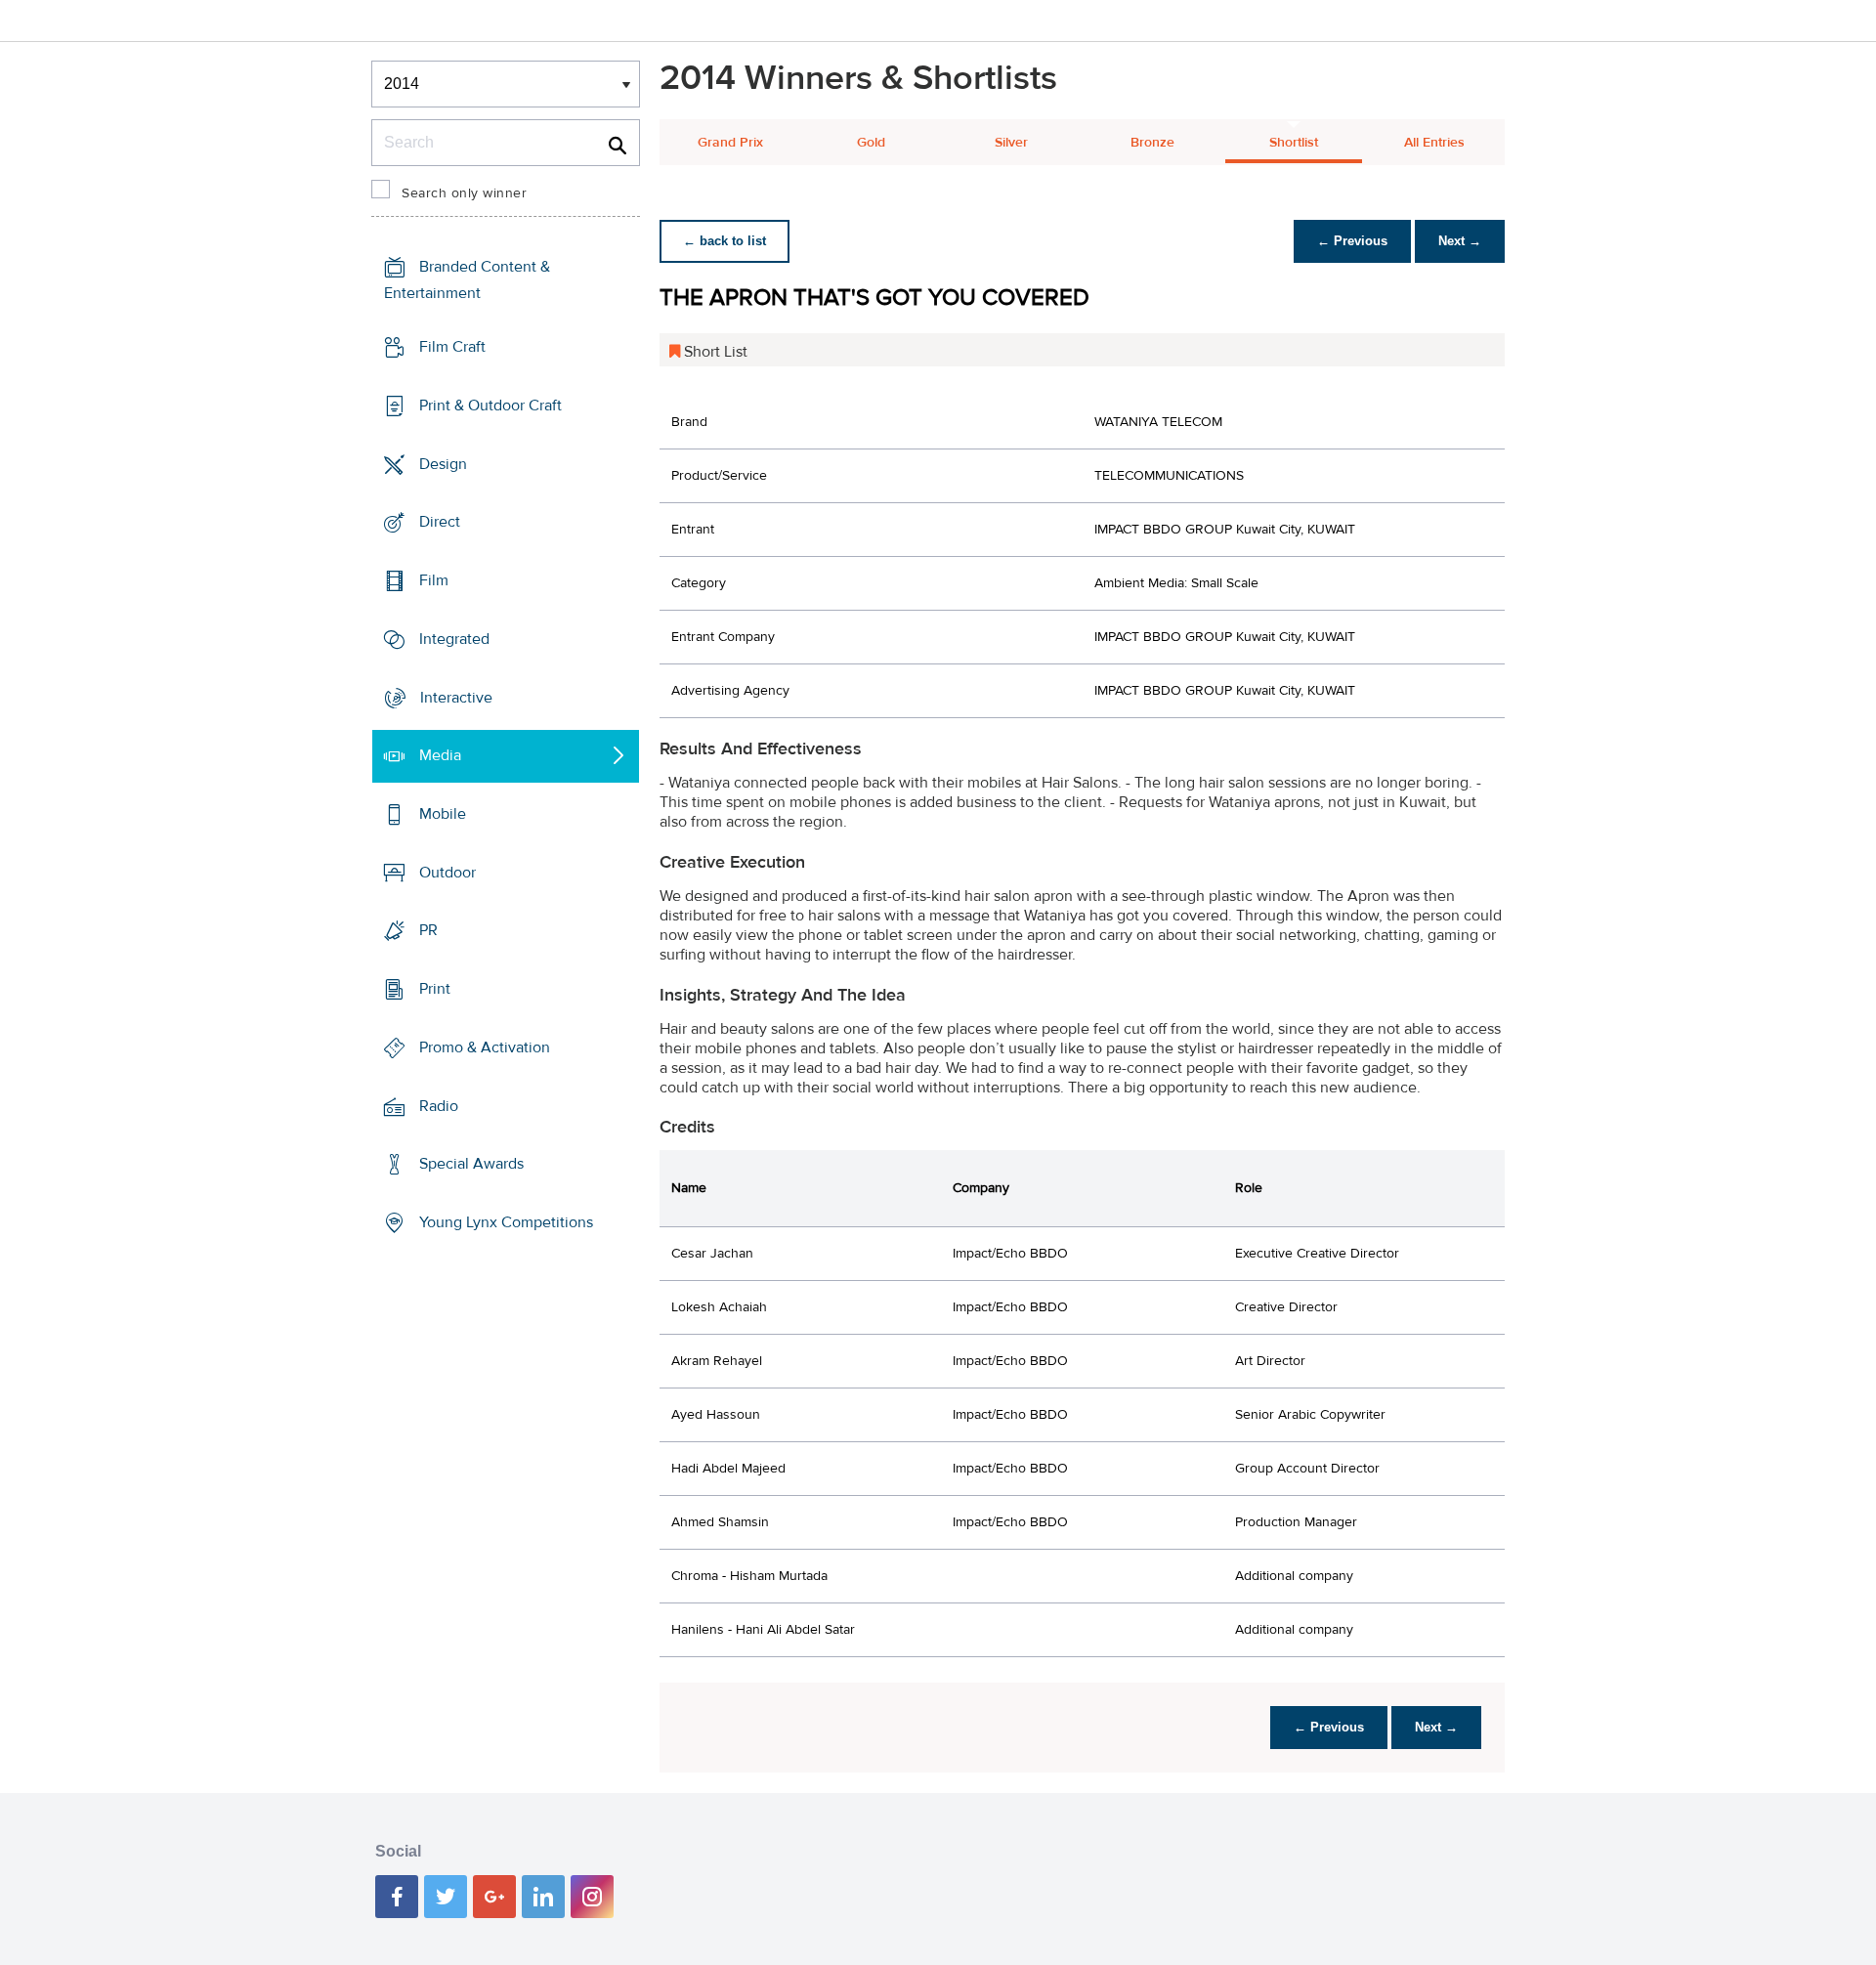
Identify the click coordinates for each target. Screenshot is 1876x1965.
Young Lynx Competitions (506, 1222)
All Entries (1434, 143)
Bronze (1152, 143)
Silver (1011, 143)
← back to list (725, 241)
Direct (440, 522)
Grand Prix (730, 143)
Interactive (456, 697)
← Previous (1352, 241)
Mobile (443, 814)
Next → (1460, 241)
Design (443, 463)
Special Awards (471, 1164)
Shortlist (1294, 143)
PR (428, 930)
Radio (439, 1106)
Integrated (454, 639)
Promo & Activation (485, 1047)
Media (440, 755)
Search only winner (464, 193)
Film (434, 580)
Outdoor (448, 873)
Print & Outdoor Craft (490, 406)
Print (435, 989)
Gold (871, 143)
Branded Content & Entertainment (467, 280)
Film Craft (452, 347)
